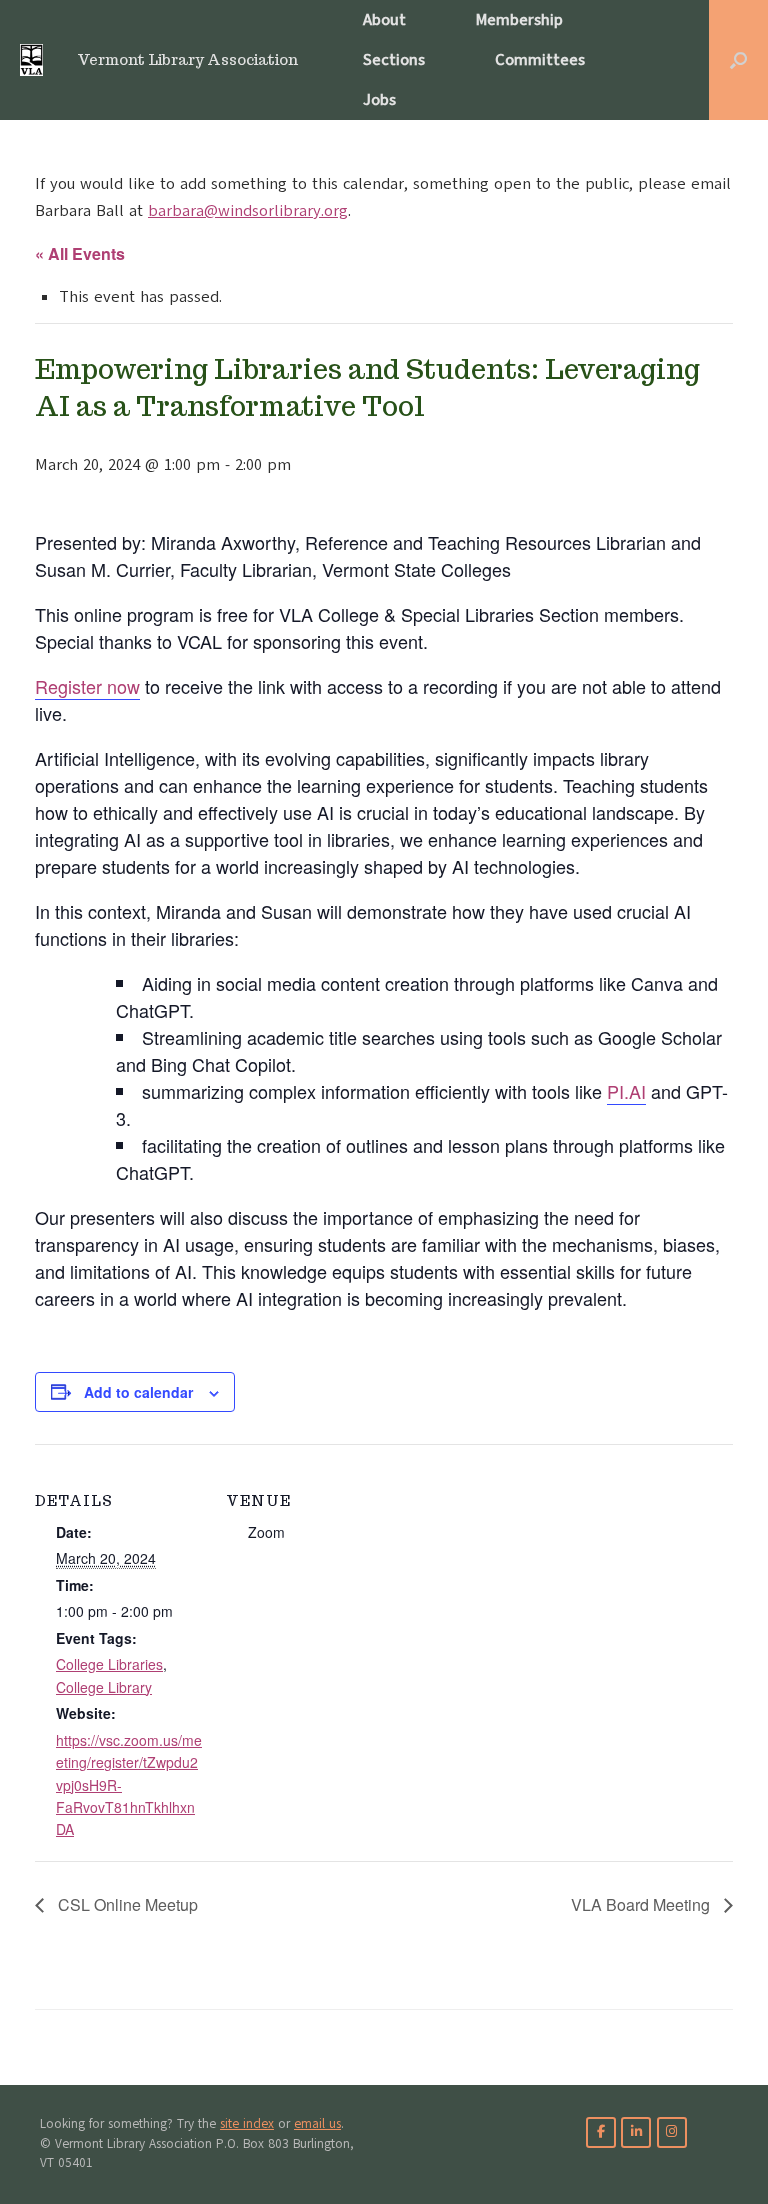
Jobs (379, 100)
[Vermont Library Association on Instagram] (672, 2132)
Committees (540, 60)
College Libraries (109, 1664)
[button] (738, 60)
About (384, 20)
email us (317, 2124)
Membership (519, 20)
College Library (104, 1687)
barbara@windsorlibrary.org (248, 211)
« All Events (80, 253)
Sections (394, 60)
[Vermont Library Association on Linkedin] (636, 2132)
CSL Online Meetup (126, 1904)
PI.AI (626, 1091)
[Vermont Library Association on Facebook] (601, 2132)
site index (247, 2124)
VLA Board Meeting (642, 1904)
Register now (87, 686)
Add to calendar (138, 1392)
